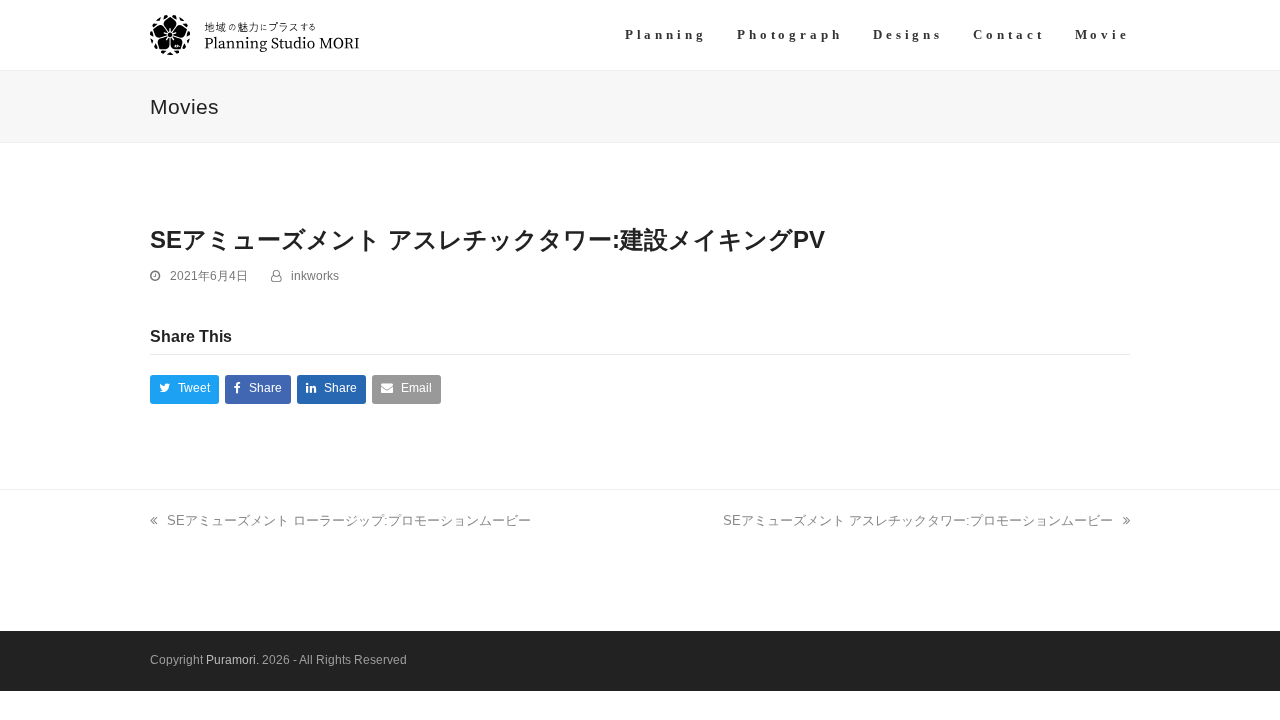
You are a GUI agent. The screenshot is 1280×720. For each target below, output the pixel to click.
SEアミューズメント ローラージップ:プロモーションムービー (349, 520)
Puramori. (232, 660)
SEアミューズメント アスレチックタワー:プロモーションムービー (918, 520)
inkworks (315, 276)
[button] (184, 389)
